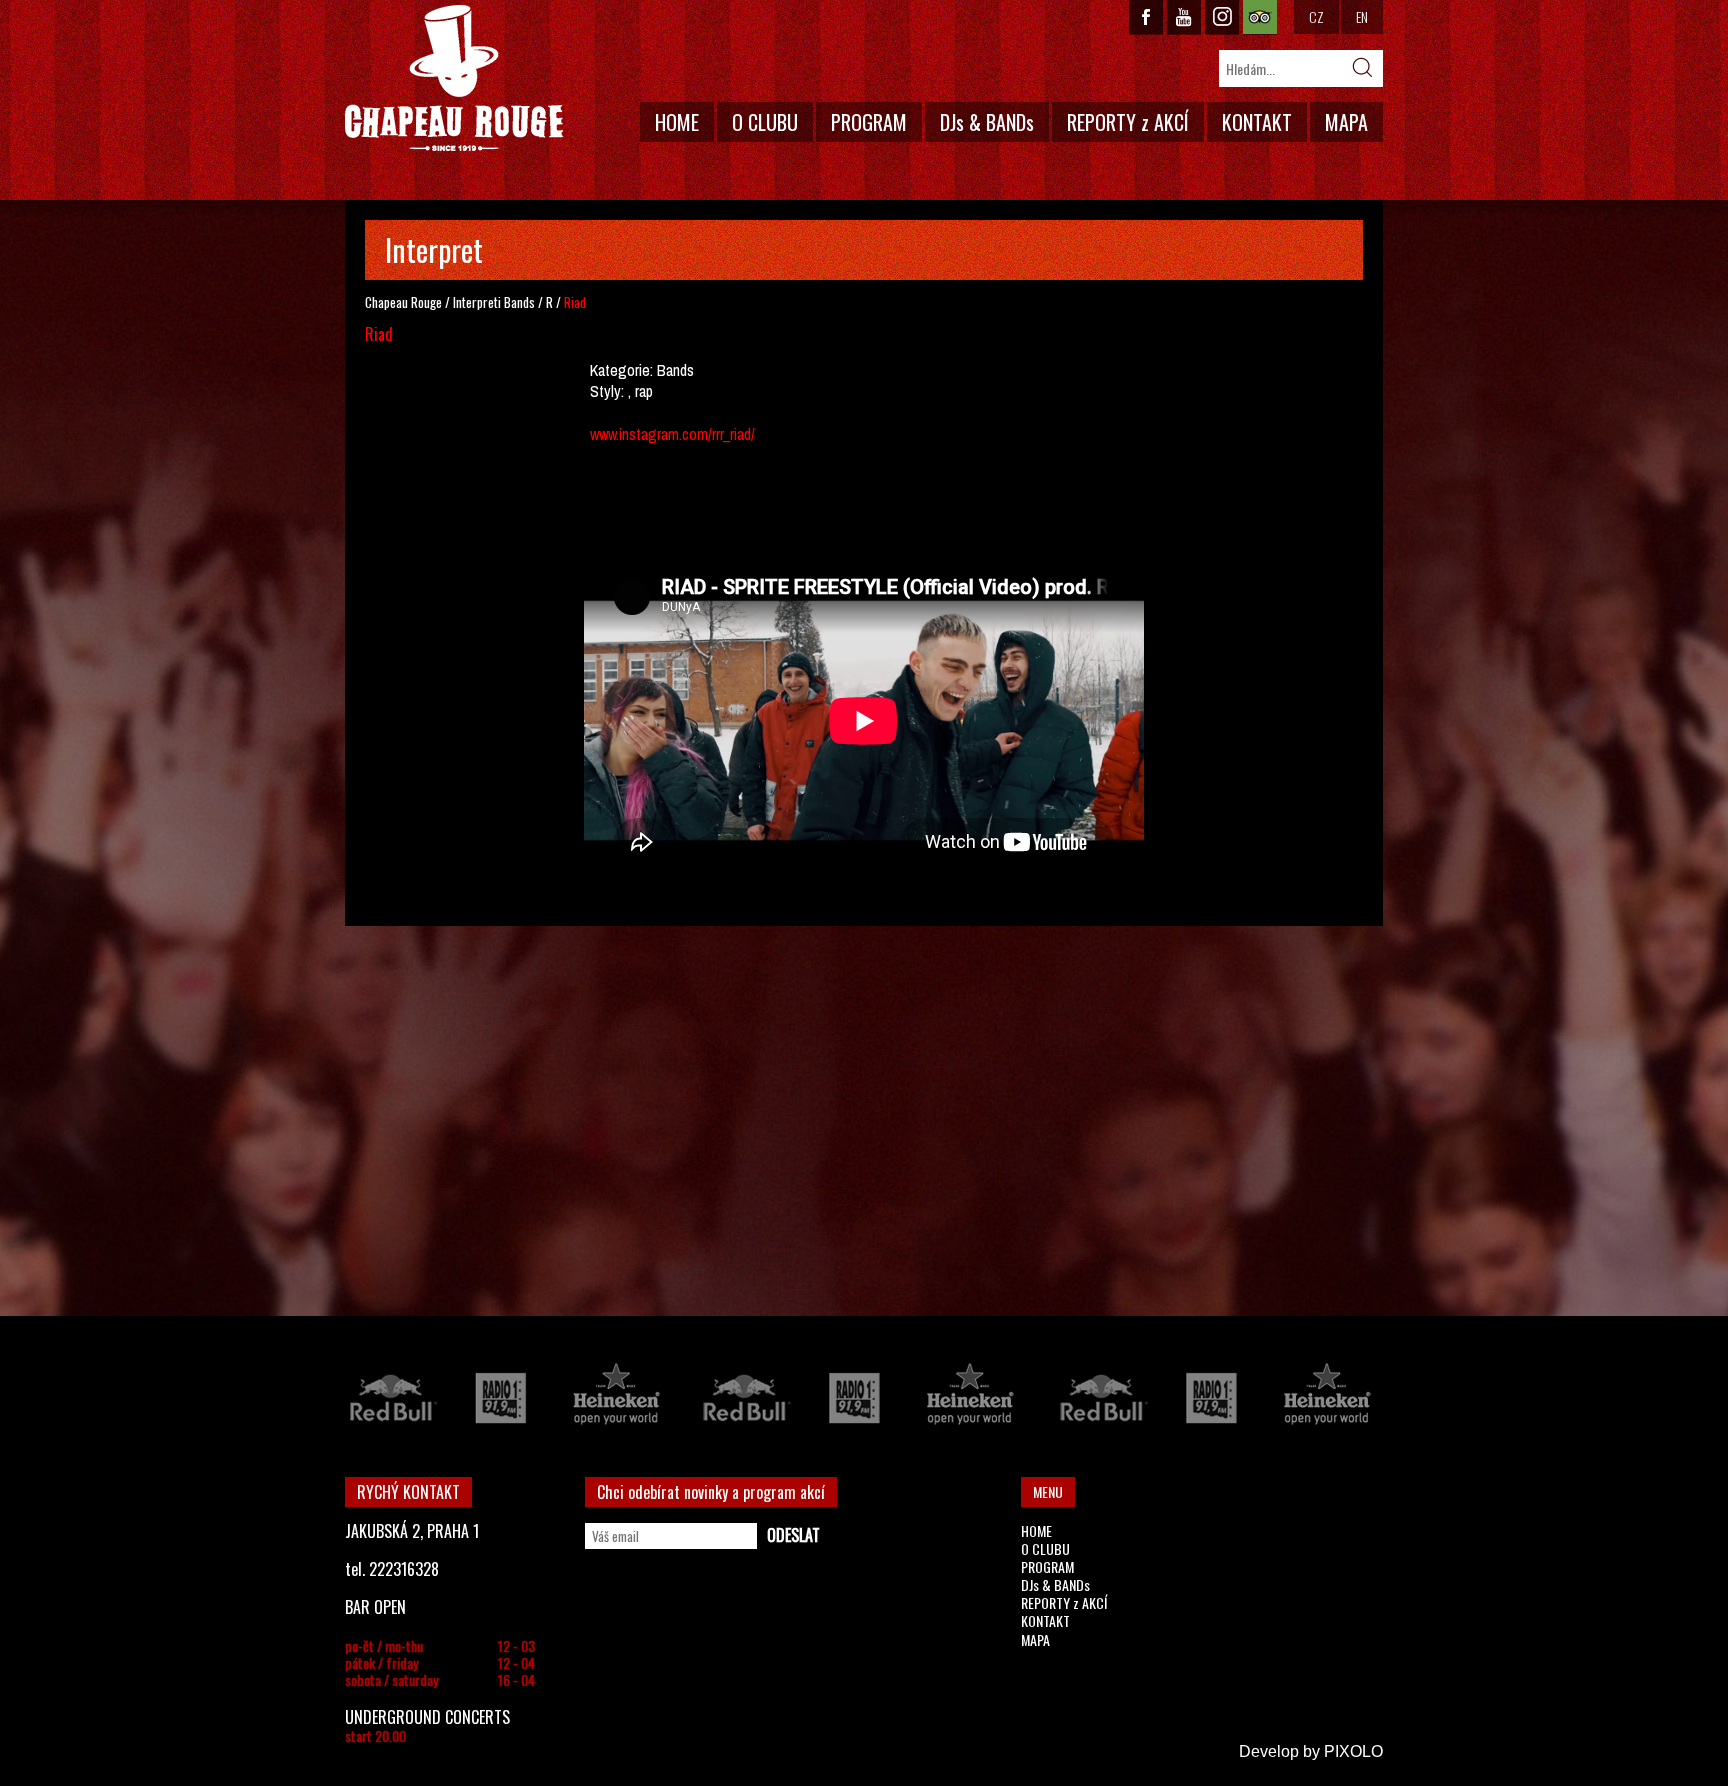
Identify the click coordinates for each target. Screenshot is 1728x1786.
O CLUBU (765, 122)
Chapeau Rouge (403, 302)
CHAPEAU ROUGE (454, 78)
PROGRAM (869, 122)
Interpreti (477, 302)
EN (1362, 16)
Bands (519, 302)
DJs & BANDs (987, 122)
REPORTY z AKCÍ (1128, 122)
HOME (677, 122)
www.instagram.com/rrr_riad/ (672, 434)
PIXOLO (1353, 1751)
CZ (1316, 16)
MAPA (1346, 122)
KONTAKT (1257, 122)
